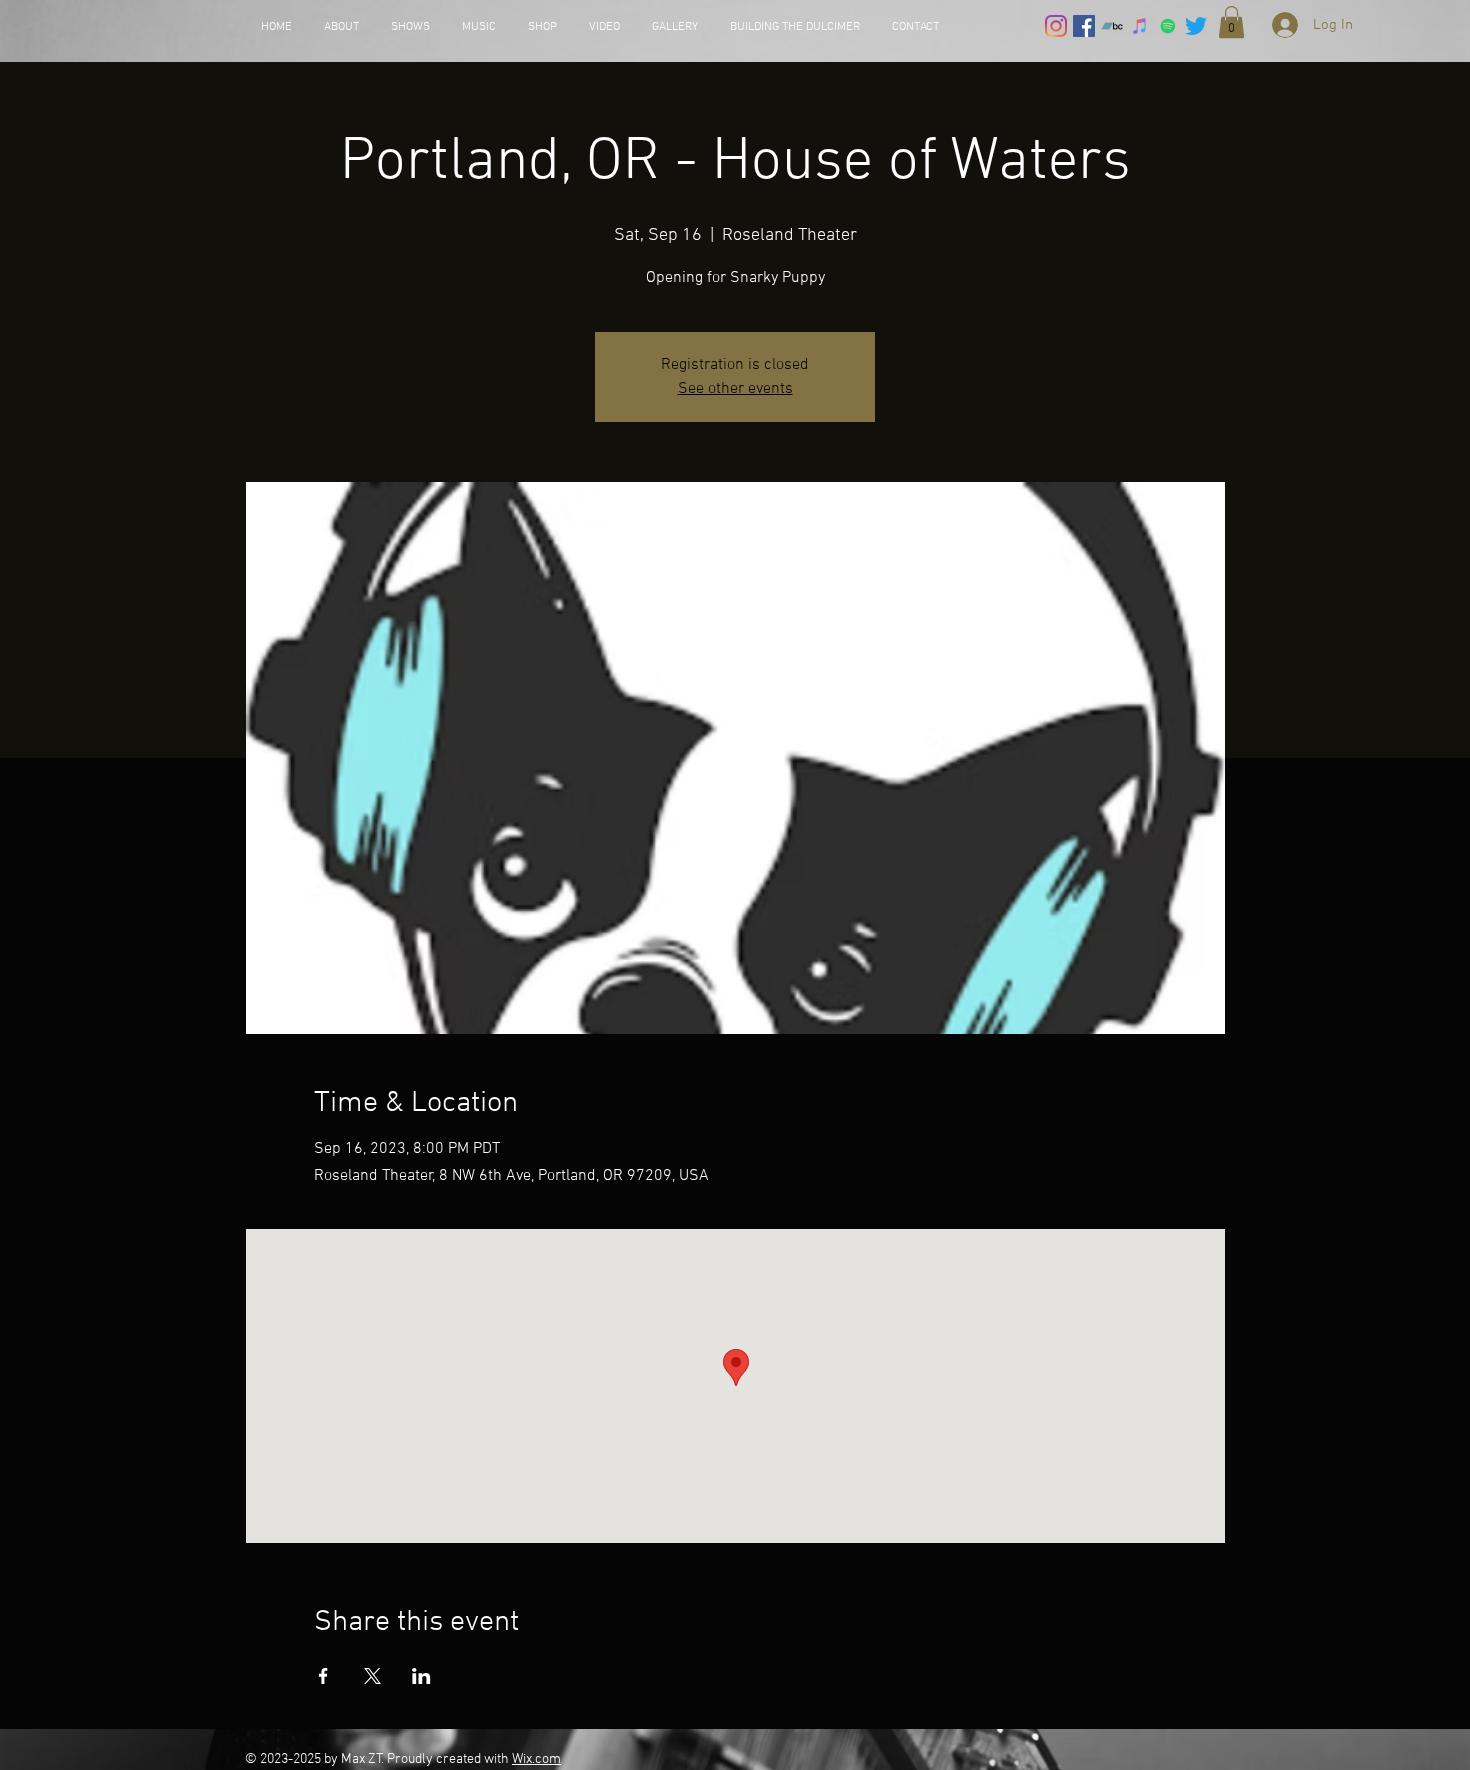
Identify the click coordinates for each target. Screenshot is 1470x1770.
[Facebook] (1084, 26)
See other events (735, 389)
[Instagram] (1056, 26)
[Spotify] (1168, 26)
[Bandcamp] (1112, 26)
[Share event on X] (372, 1676)
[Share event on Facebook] (323, 1676)
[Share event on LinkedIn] (421, 1676)
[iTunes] (1140, 26)
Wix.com (536, 1759)
